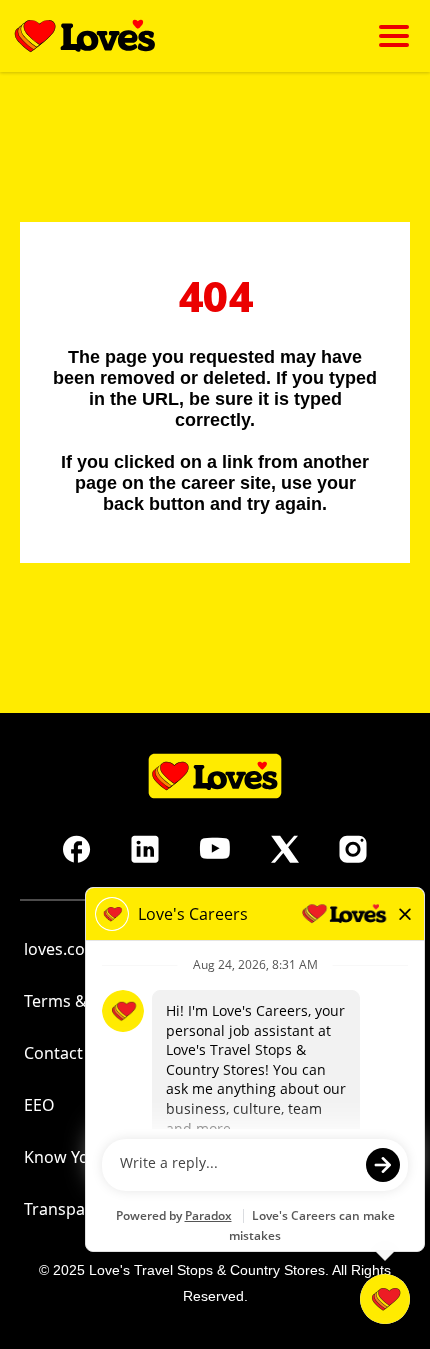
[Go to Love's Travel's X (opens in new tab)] (285, 849)
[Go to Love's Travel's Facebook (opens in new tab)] (77, 849)
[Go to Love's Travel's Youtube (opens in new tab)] (215, 849)
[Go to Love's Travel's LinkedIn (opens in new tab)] (145, 849)
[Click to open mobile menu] (394, 36)
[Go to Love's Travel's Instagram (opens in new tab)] (353, 849)
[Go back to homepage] (85, 36)
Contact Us (65, 1053)
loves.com (62, 949)
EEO (39, 1105)
